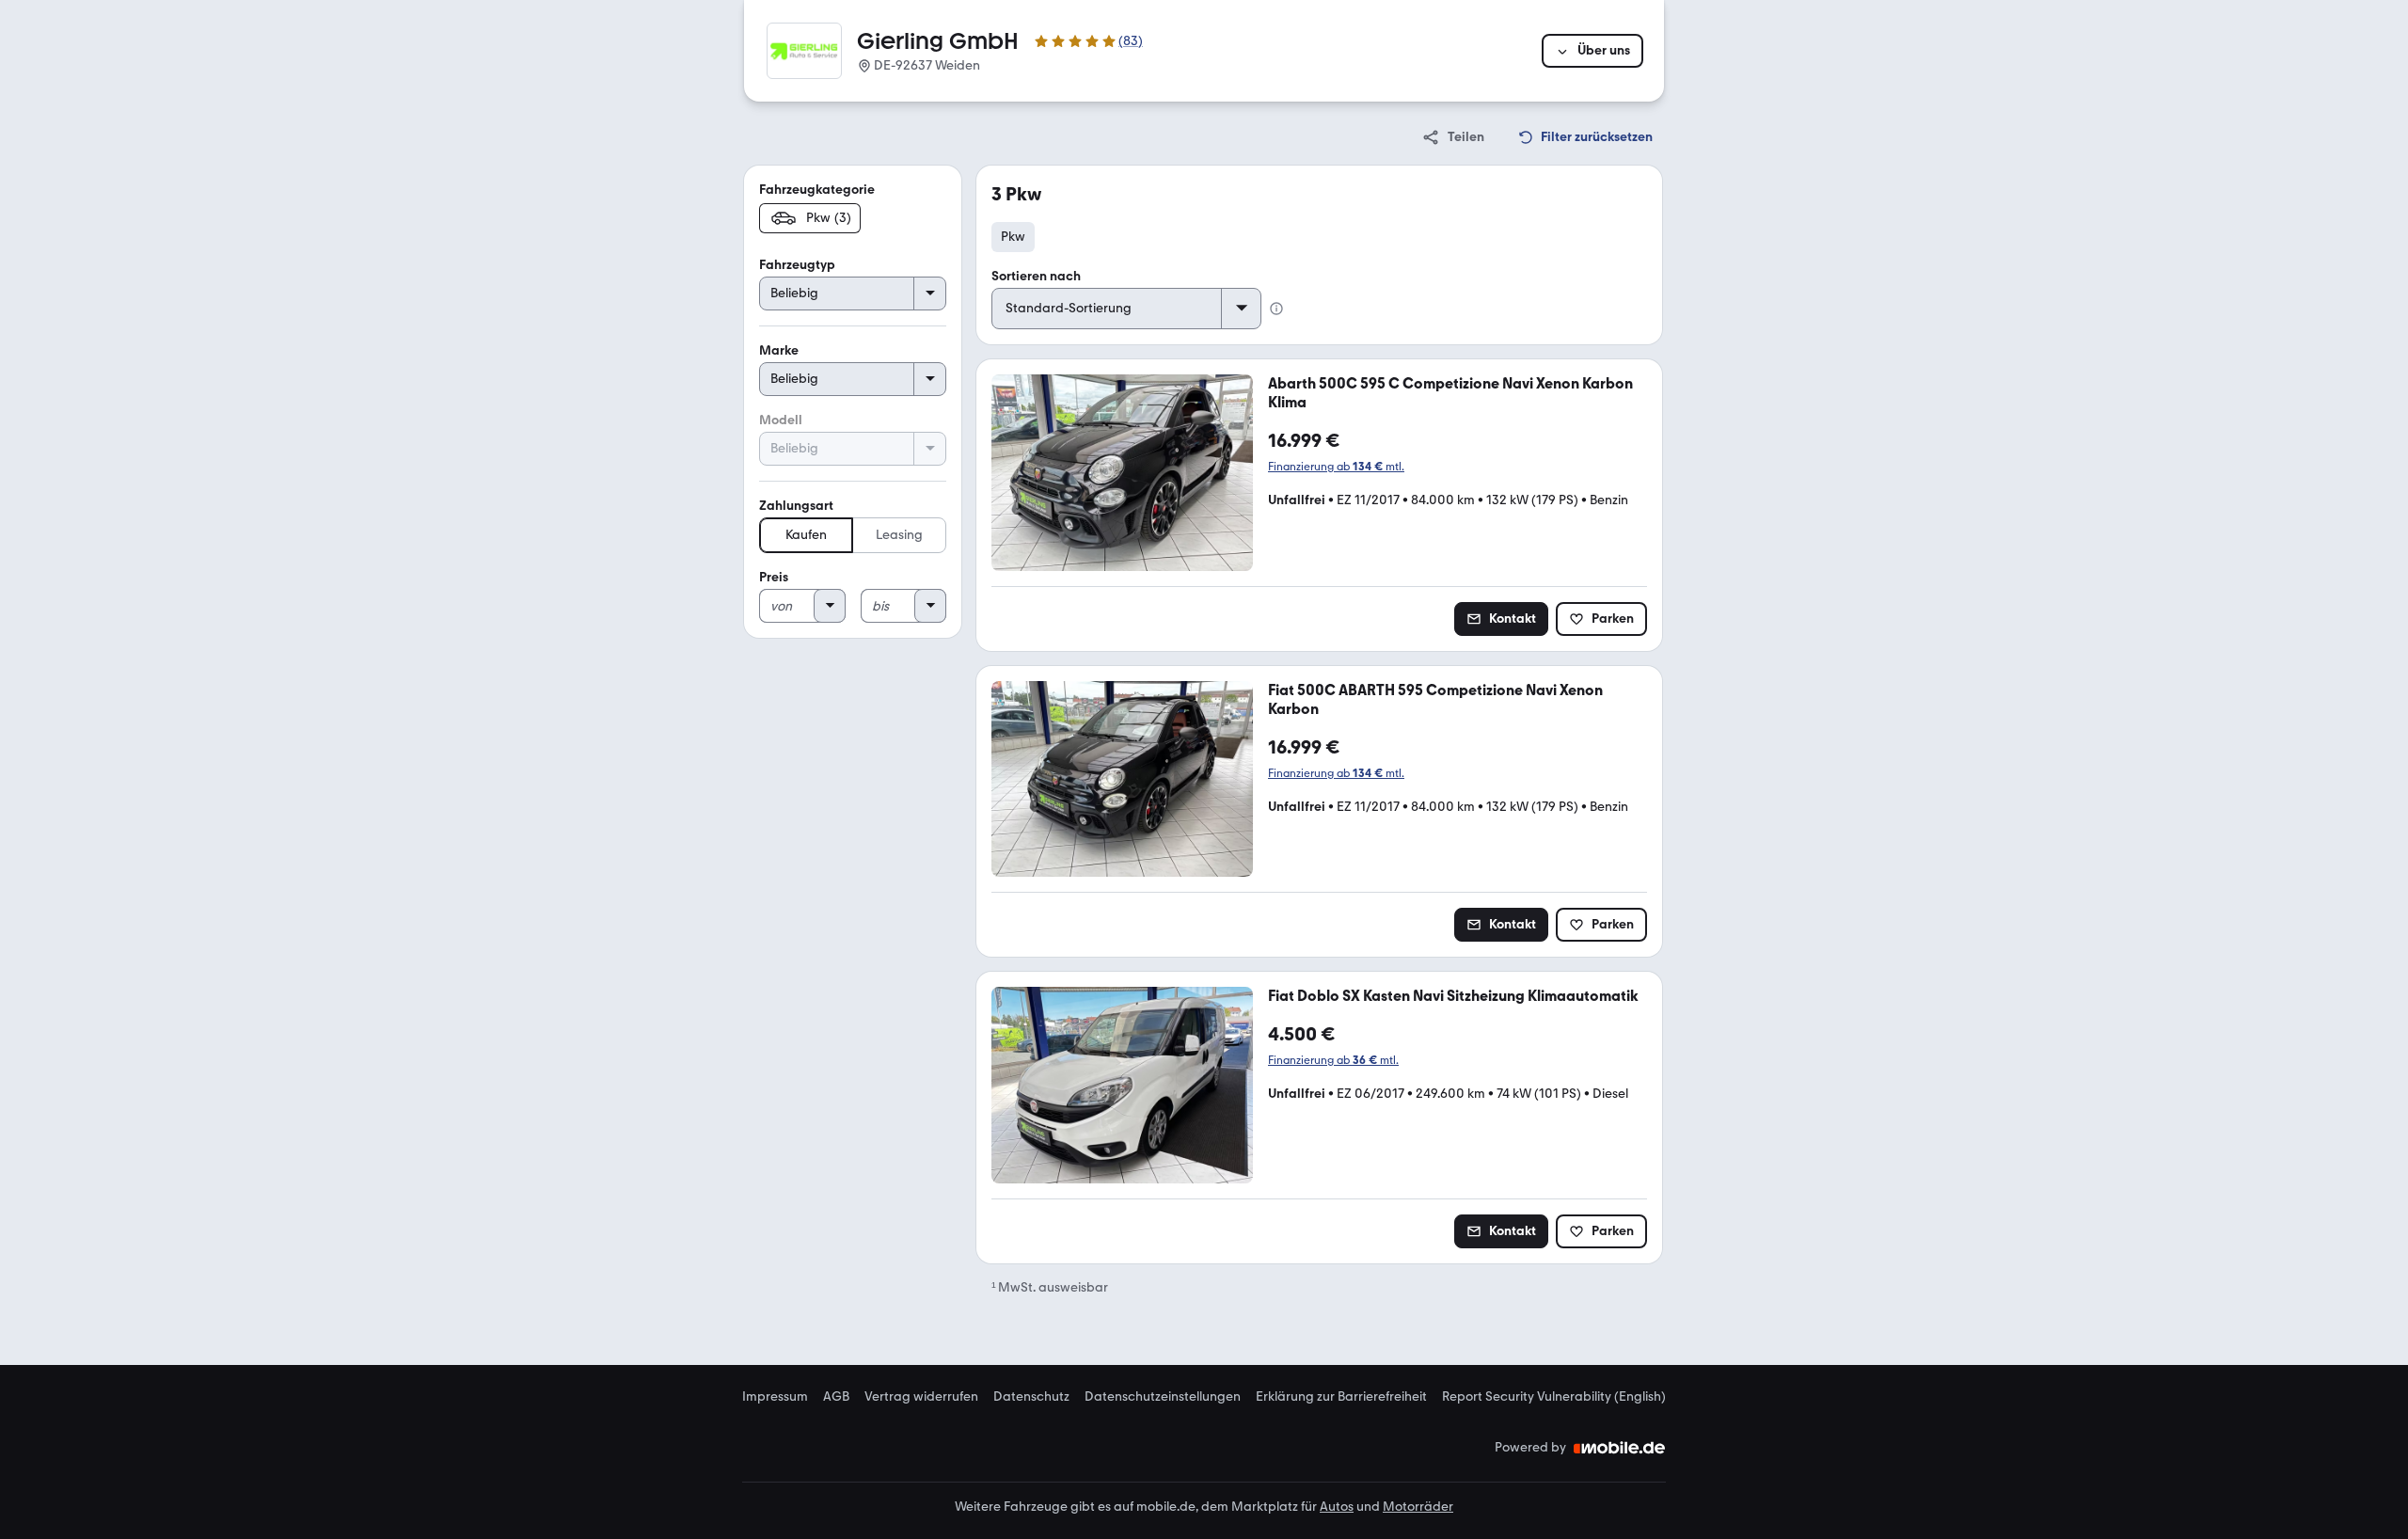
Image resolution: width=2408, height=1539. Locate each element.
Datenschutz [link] (1031, 1397)
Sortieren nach (1036, 276)
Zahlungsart (796, 506)
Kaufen (806, 535)
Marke (779, 350)
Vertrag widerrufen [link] (921, 1397)
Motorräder (1418, 1507)
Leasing (899, 535)
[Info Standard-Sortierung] (1276, 309)
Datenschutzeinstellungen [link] (1163, 1397)
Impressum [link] (775, 1397)
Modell (781, 420)
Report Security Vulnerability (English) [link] (1554, 1397)
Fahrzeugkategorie (817, 190)
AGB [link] (836, 1397)
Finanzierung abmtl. (1336, 467)
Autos (1337, 1507)
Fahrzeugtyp (797, 265)
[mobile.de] (1620, 1448)
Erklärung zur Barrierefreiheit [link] (1341, 1397)
